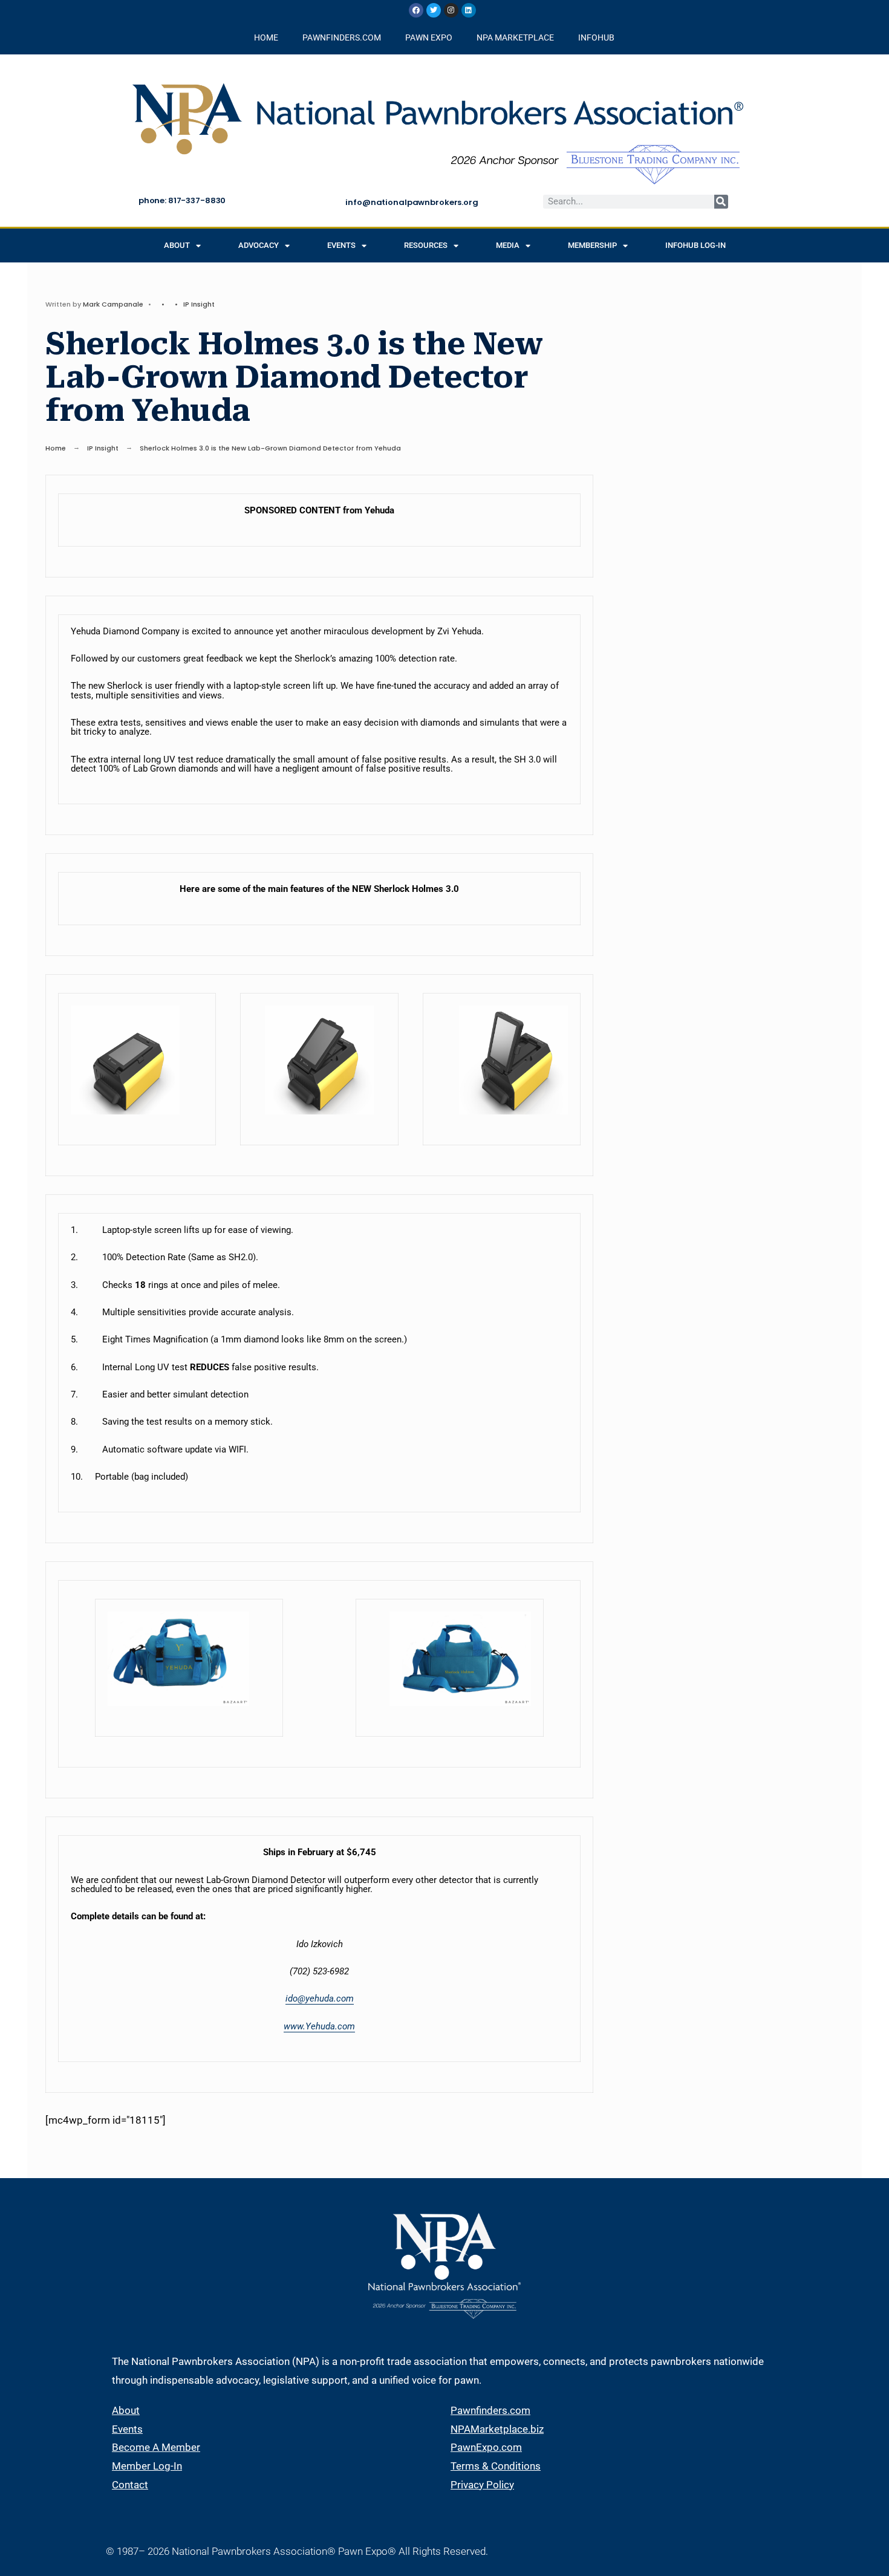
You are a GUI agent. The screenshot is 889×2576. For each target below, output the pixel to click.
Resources (426, 245)
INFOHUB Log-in (695, 245)
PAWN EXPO (429, 37)
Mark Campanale (113, 304)
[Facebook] (416, 10)
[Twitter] (434, 10)
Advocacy (259, 245)
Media (508, 245)
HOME (266, 37)
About (177, 245)
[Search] (721, 202)
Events (341, 245)
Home (56, 448)
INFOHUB (596, 37)
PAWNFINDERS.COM (342, 37)
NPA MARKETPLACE (515, 37)
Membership (592, 245)
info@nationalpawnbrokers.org (412, 202)
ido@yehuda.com (320, 1999)
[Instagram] (451, 10)
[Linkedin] (469, 10)
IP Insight (199, 304)
